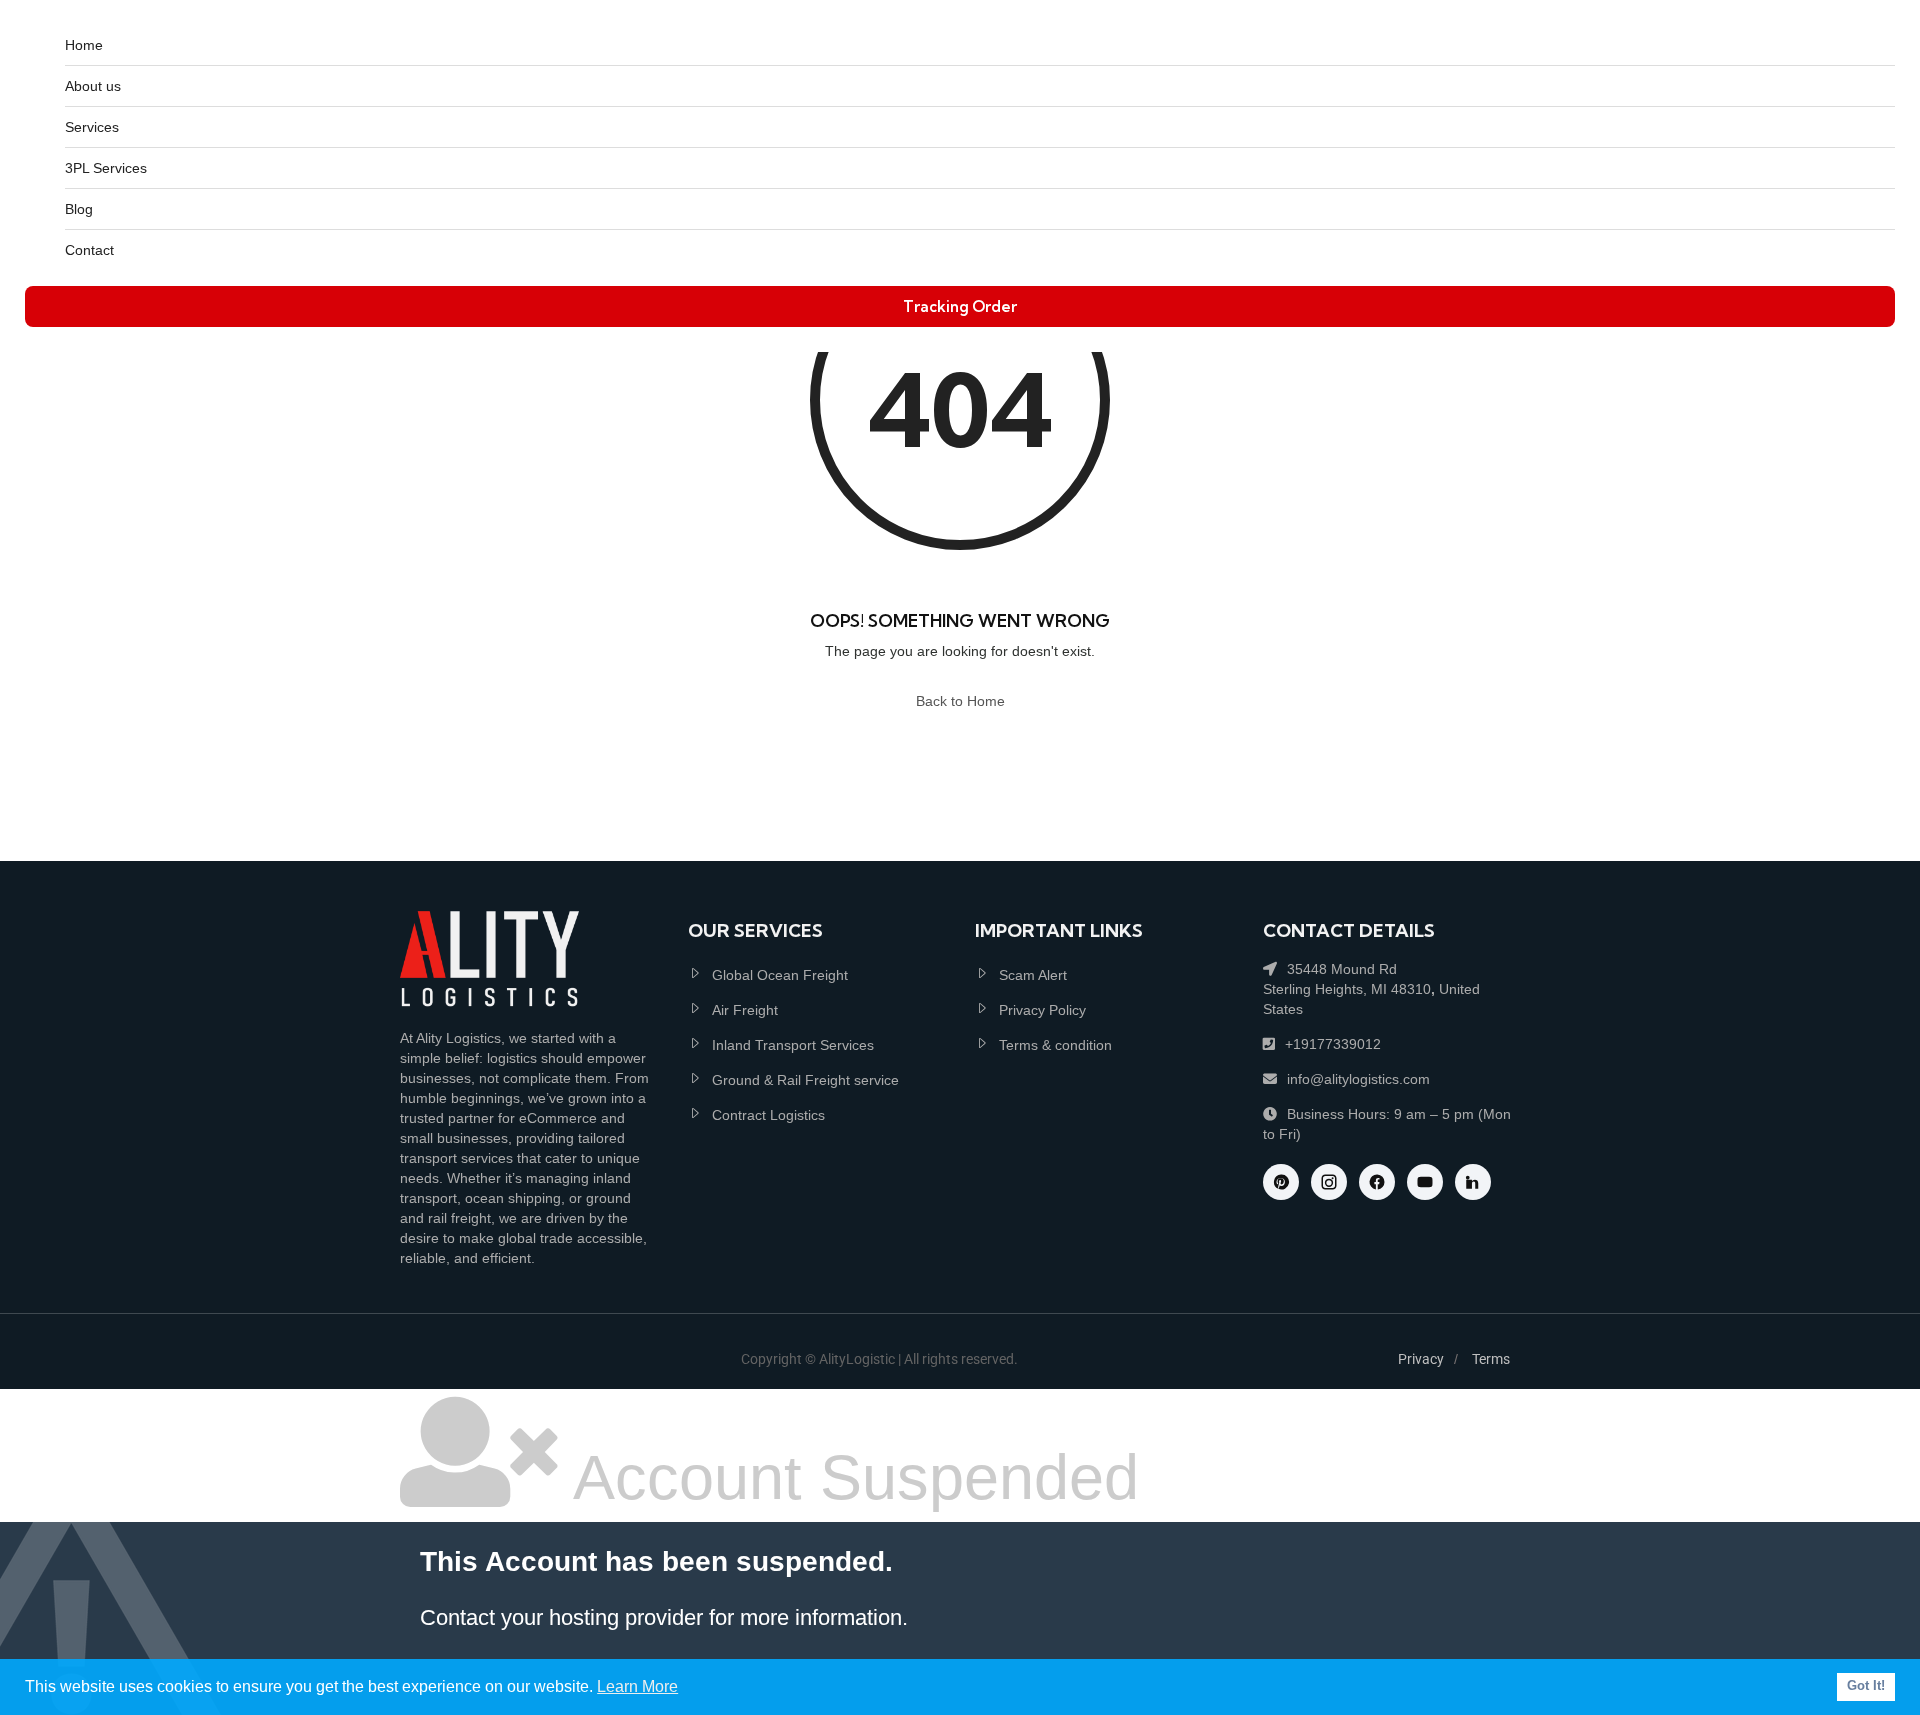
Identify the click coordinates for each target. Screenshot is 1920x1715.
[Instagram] (1329, 1182)
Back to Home (960, 701)
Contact (89, 250)
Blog (79, 209)
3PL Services (106, 168)
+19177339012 (1333, 1044)
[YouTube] (1425, 1182)
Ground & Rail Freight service (805, 1080)
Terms (1491, 1359)
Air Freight (745, 1010)
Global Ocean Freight (780, 975)
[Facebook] (1377, 1182)
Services (92, 127)
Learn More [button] (637, 1686)
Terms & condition (1055, 1045)
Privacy (1421, 1359)
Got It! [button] (1866, 1686)
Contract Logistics (768, 1115)
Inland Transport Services (793, 1045)
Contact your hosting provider (561, 1617)
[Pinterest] (1281, 1182)
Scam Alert (1033, 975)
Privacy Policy (1042, 1010)
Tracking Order (960, 306)
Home (84, 45)
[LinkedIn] (1473, 1182)
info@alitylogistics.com (1358, 1079)
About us (93, 86)
